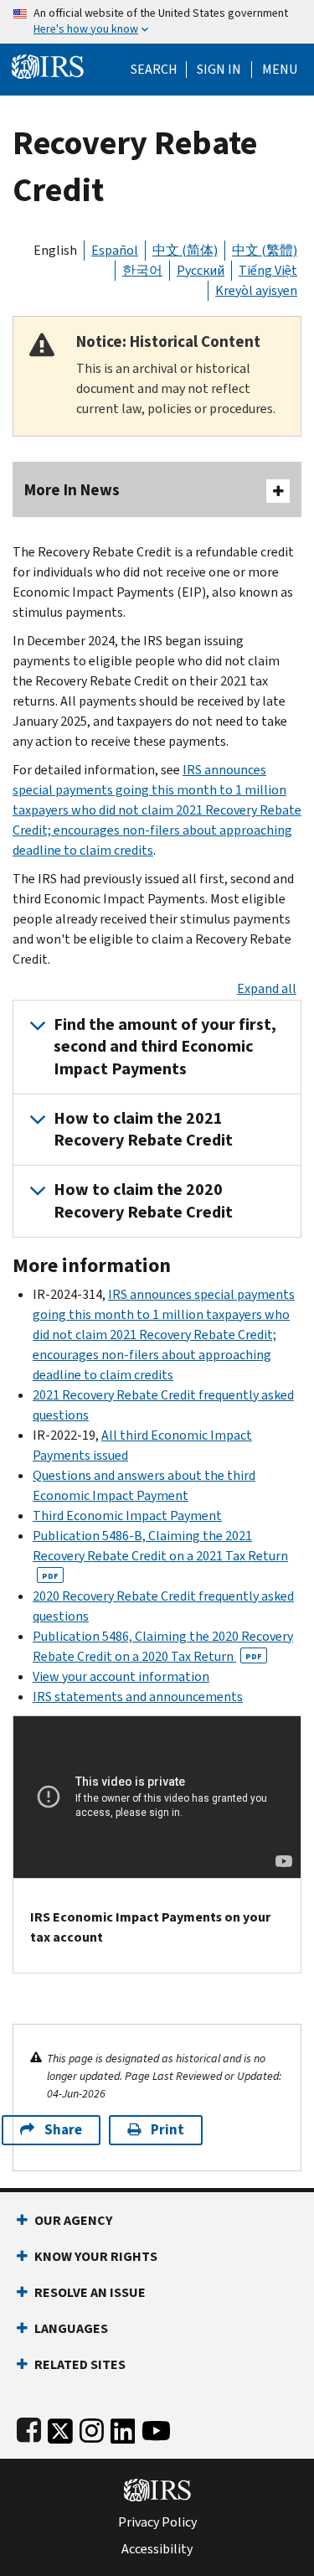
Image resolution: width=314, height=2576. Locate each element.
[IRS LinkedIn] (123, 2427)
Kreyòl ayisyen (256, 290)
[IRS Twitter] (60, 2427)
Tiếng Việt (268, 270)
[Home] (48, 65)
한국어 (142, 270)
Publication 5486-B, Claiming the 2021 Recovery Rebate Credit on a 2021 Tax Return (160, 1554)
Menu (280, 70)
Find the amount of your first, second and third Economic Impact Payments (165, 1047)
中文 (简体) (185, 250)
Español (115, 250)
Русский (201, 270)
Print (167, 2130)
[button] (219, 70)
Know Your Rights (96, 2256)
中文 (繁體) (265, 250)
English (55, 250)
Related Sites (80, 2364)
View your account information (121, 1676)
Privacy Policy (157, 2522)
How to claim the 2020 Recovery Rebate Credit (143, 1200)
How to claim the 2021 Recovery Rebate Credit (143, 1129)
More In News (72, 490)
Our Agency (73, 2220)
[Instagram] (92, 2427)
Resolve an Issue (90, 2292)
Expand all (267, 988)
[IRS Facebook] (29, 2427)
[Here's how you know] (157, 22)
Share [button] (63, 2130)
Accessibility (157, 2549)
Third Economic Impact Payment (127, 1516)
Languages (71, 2328)
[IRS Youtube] (156, 2427)
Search (154, 70)
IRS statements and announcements (138, 1697)
